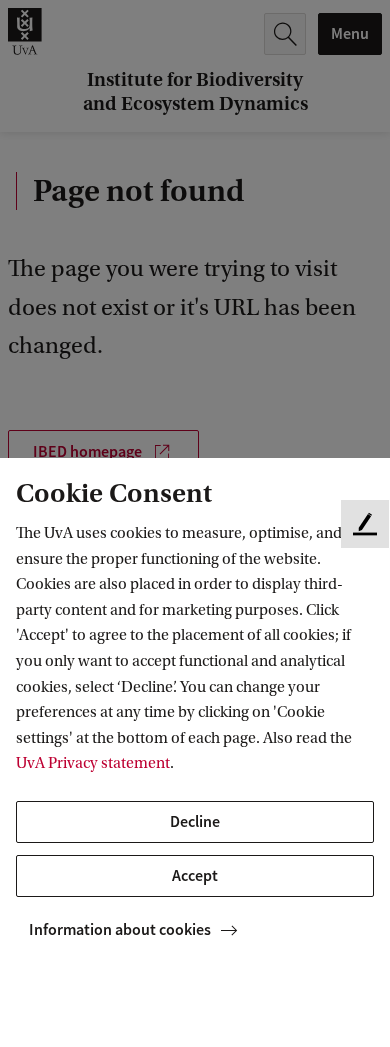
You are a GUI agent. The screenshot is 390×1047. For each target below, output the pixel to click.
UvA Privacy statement (93, 763)
